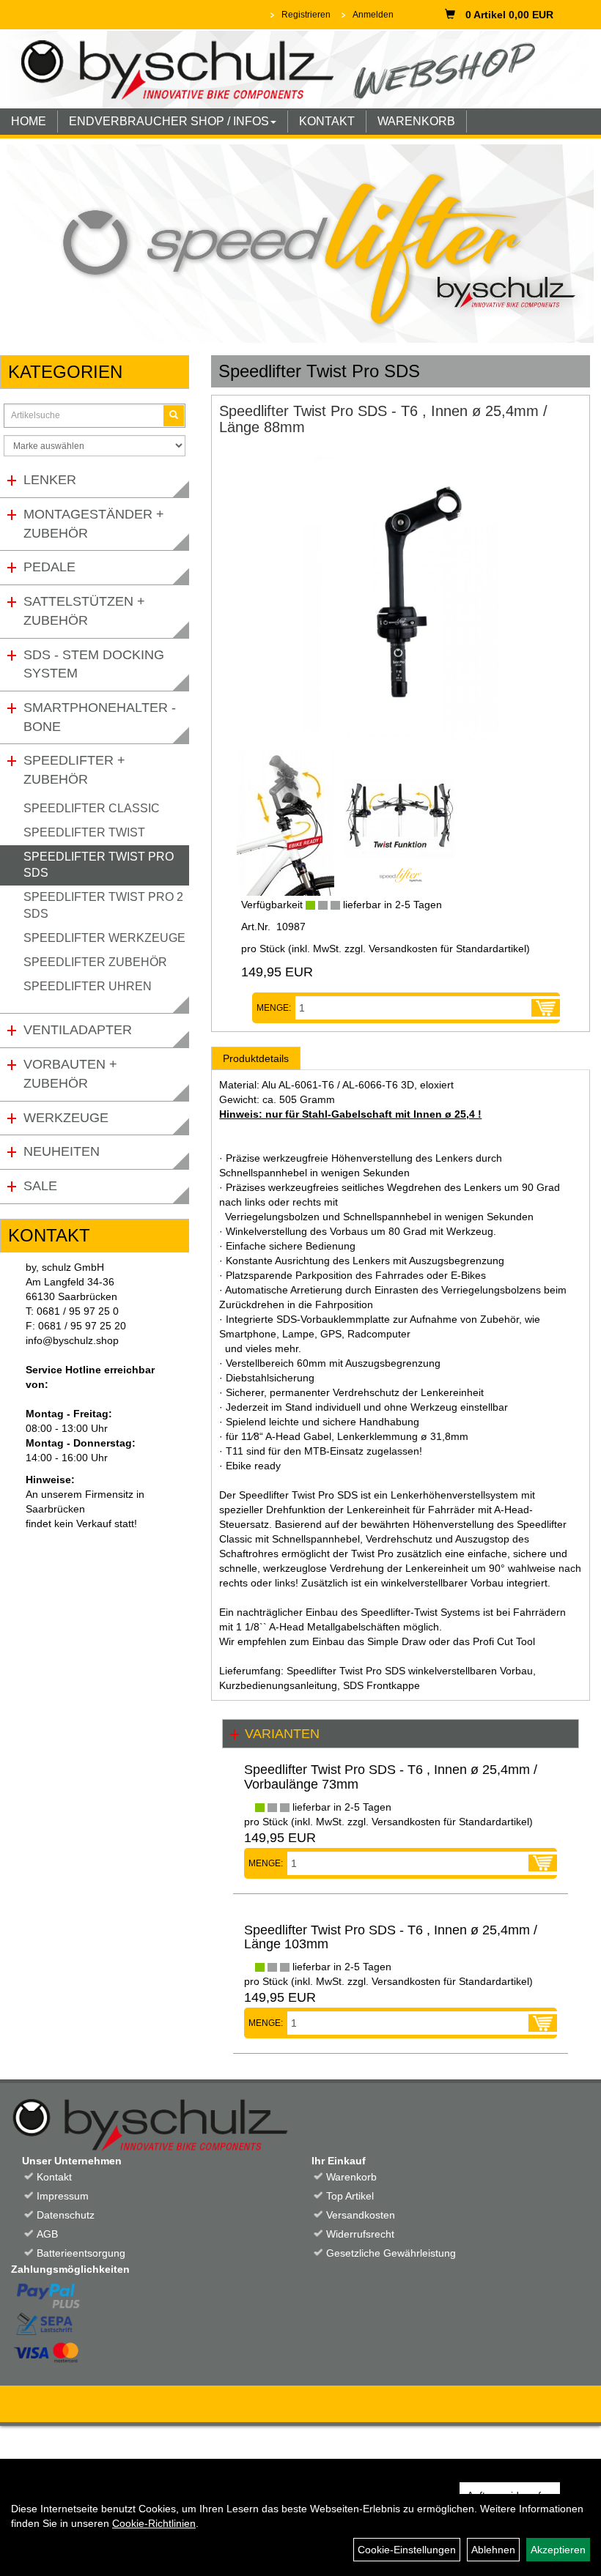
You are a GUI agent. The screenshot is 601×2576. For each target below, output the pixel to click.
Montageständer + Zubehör (94, 524)
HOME (29, 121)
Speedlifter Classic (92, 808)
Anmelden (373, 15)
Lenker (50, 480)
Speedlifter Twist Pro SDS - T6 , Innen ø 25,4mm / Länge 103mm (391, 1937)
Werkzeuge (66, 1118)
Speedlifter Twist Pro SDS (99, 865)
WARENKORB (416, 121)
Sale (40, 1186)
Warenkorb (351, 2177)
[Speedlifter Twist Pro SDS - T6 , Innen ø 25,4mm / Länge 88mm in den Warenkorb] (546, 1008)
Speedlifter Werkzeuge (104, 938)
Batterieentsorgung (81, 2253)
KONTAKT (327, 121)
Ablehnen (493, 2550)
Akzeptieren (558, 2550)
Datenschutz (66, 2215)
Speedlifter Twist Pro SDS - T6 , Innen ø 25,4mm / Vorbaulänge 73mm (391, 1777)
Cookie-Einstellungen (407, 2550)
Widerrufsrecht (360, 2234)
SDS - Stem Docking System (94, 664)
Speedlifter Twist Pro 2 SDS (103, 905)
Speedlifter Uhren (88, 986)
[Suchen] (174, 416)
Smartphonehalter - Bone (100, 717)
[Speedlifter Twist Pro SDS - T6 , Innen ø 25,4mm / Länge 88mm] (401, 599)
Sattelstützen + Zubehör (84, 611)
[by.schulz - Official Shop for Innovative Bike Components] (295, 68)
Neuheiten (62, 1151)
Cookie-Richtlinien (154, 2523)
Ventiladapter (78, 1030)
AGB (47, 2234)
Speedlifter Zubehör (95, 962)
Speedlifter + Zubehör (74, 770)
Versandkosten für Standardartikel (447, 949)
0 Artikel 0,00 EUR (509, 15)
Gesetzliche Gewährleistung (391, 2253)
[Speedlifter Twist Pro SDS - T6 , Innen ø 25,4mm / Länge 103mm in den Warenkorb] (543, 2023)
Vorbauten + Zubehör (70, 1074)
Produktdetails (256, 1058)
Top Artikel (350, 2196)
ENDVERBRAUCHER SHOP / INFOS (169, 121)
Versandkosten (361, 2215)
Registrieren (306, 15)
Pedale (49, 567)
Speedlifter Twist (84, 832)
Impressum (63, 2196)
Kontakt (54, 2177)
